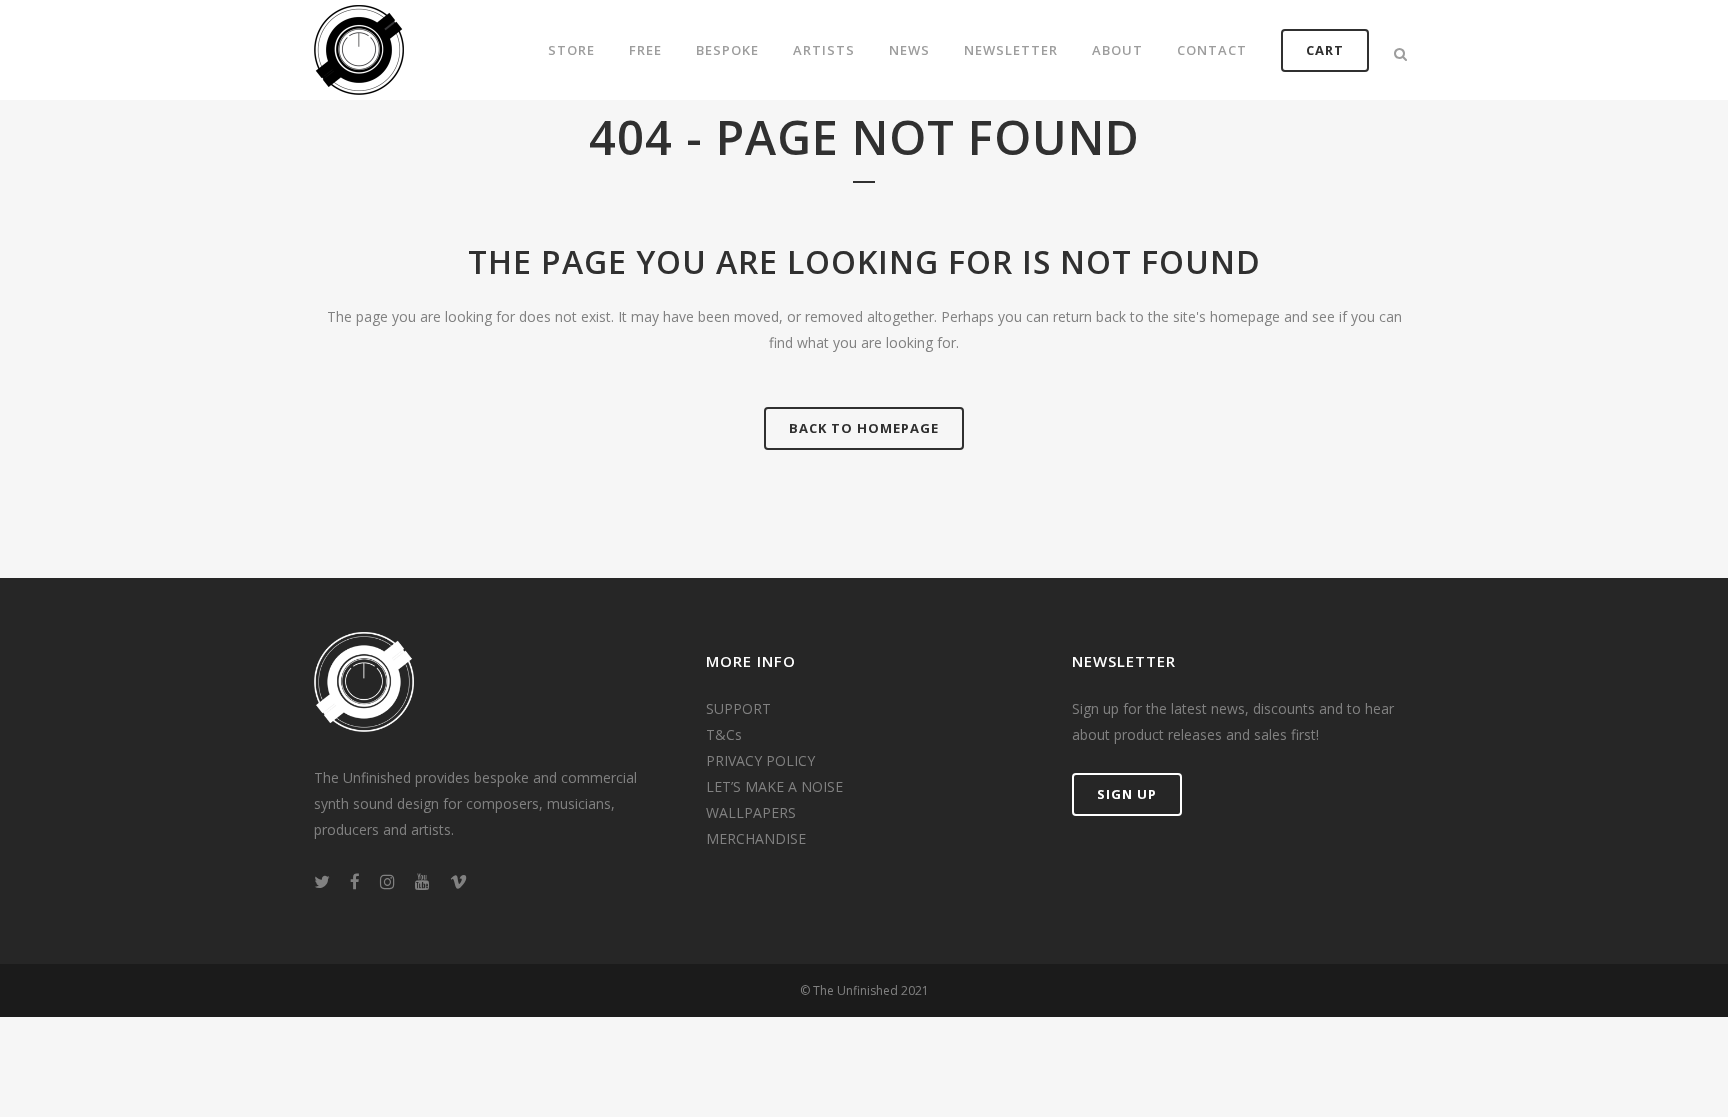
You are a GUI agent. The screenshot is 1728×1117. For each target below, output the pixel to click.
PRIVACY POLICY (760, 760)
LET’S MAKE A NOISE (774, 786)
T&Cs (724, 734)
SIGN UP (1127, 794)
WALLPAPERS (751, 812)
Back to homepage (864, 428)
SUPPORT (738, 708)
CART (1325, 50)
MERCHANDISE (756, 838)
